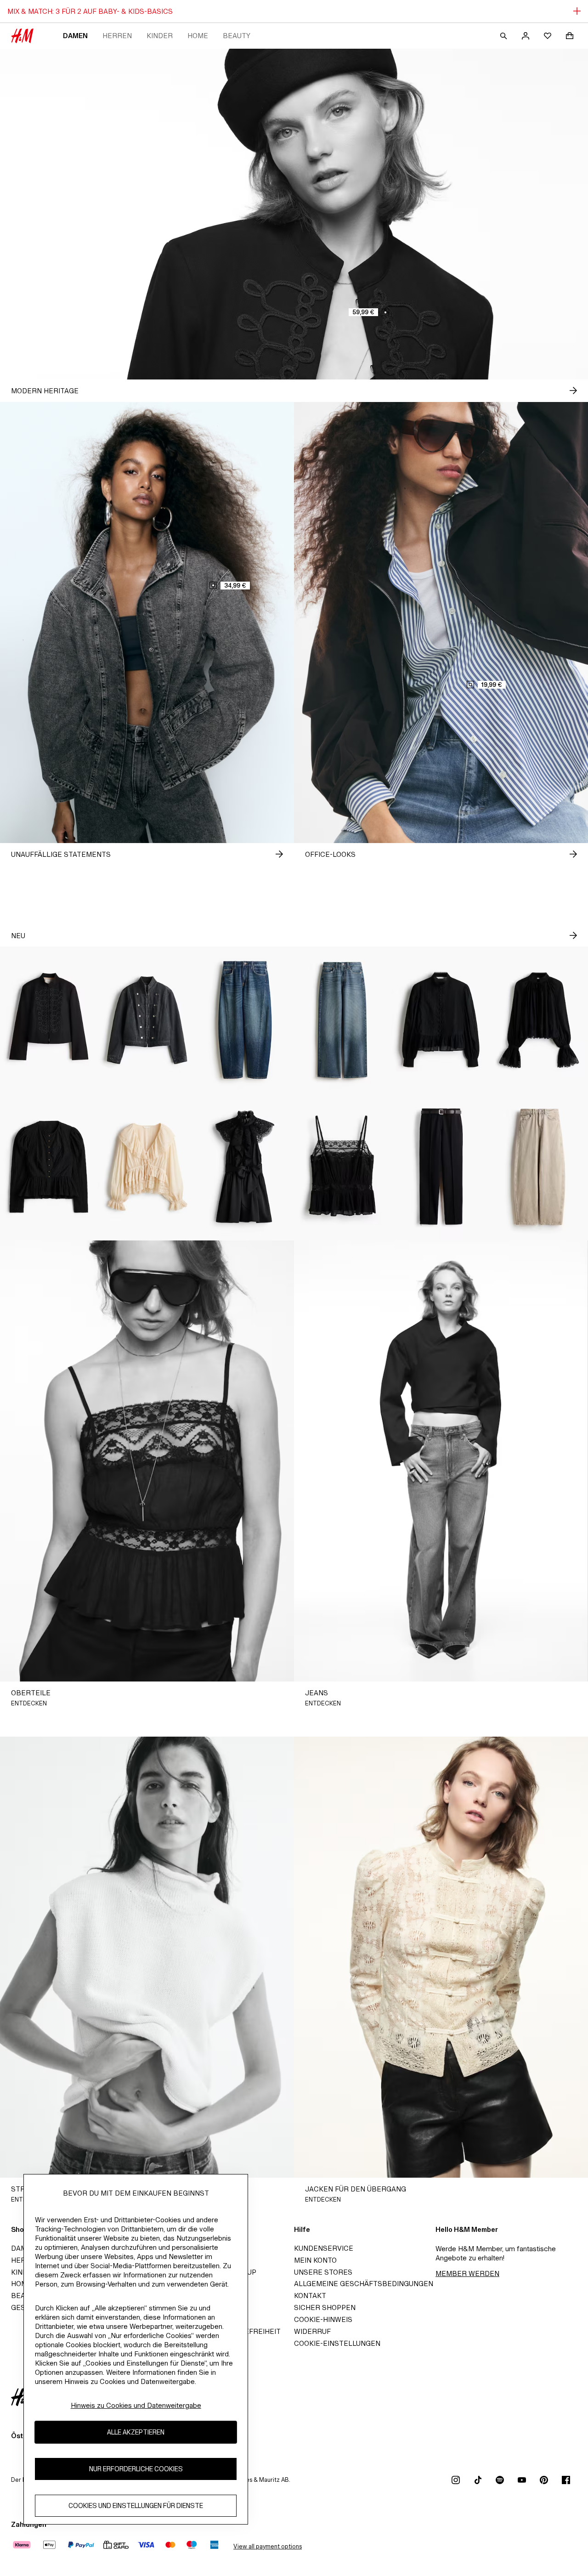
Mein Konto (315, 2260)
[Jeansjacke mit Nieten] (147, 1020)
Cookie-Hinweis (323, 2319)
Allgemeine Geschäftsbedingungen (364, 2284)
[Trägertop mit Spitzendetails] (343, 1167)
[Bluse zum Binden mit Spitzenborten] (147, 1167)
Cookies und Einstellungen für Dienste (136, 2505)
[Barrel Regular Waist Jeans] (245, 1020)
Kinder (160, 36)
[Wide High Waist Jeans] (343, 1020)
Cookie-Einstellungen (337, 2343)
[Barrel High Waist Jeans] (539, 1167)
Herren (117, 36)
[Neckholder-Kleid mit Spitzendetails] (245, 1167)
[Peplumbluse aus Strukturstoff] (49, 1167)
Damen (75, 36)
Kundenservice (324, 2248)
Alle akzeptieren (136, 2432)
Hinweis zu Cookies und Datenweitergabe (136, 2405)
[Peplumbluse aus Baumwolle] (441, 1020)
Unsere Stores (323, 2272)
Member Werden (467, 2273)
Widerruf (312, 2331)
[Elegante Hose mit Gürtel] (441, 1167)
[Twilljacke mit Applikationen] (49, 1020)
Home (198, 36)
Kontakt (310, 2296)
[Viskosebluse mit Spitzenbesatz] (539, 1020)
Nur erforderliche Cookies (136, 2469)
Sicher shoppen (325, 2307)
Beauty (237, 36)
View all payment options (268, 2546)
